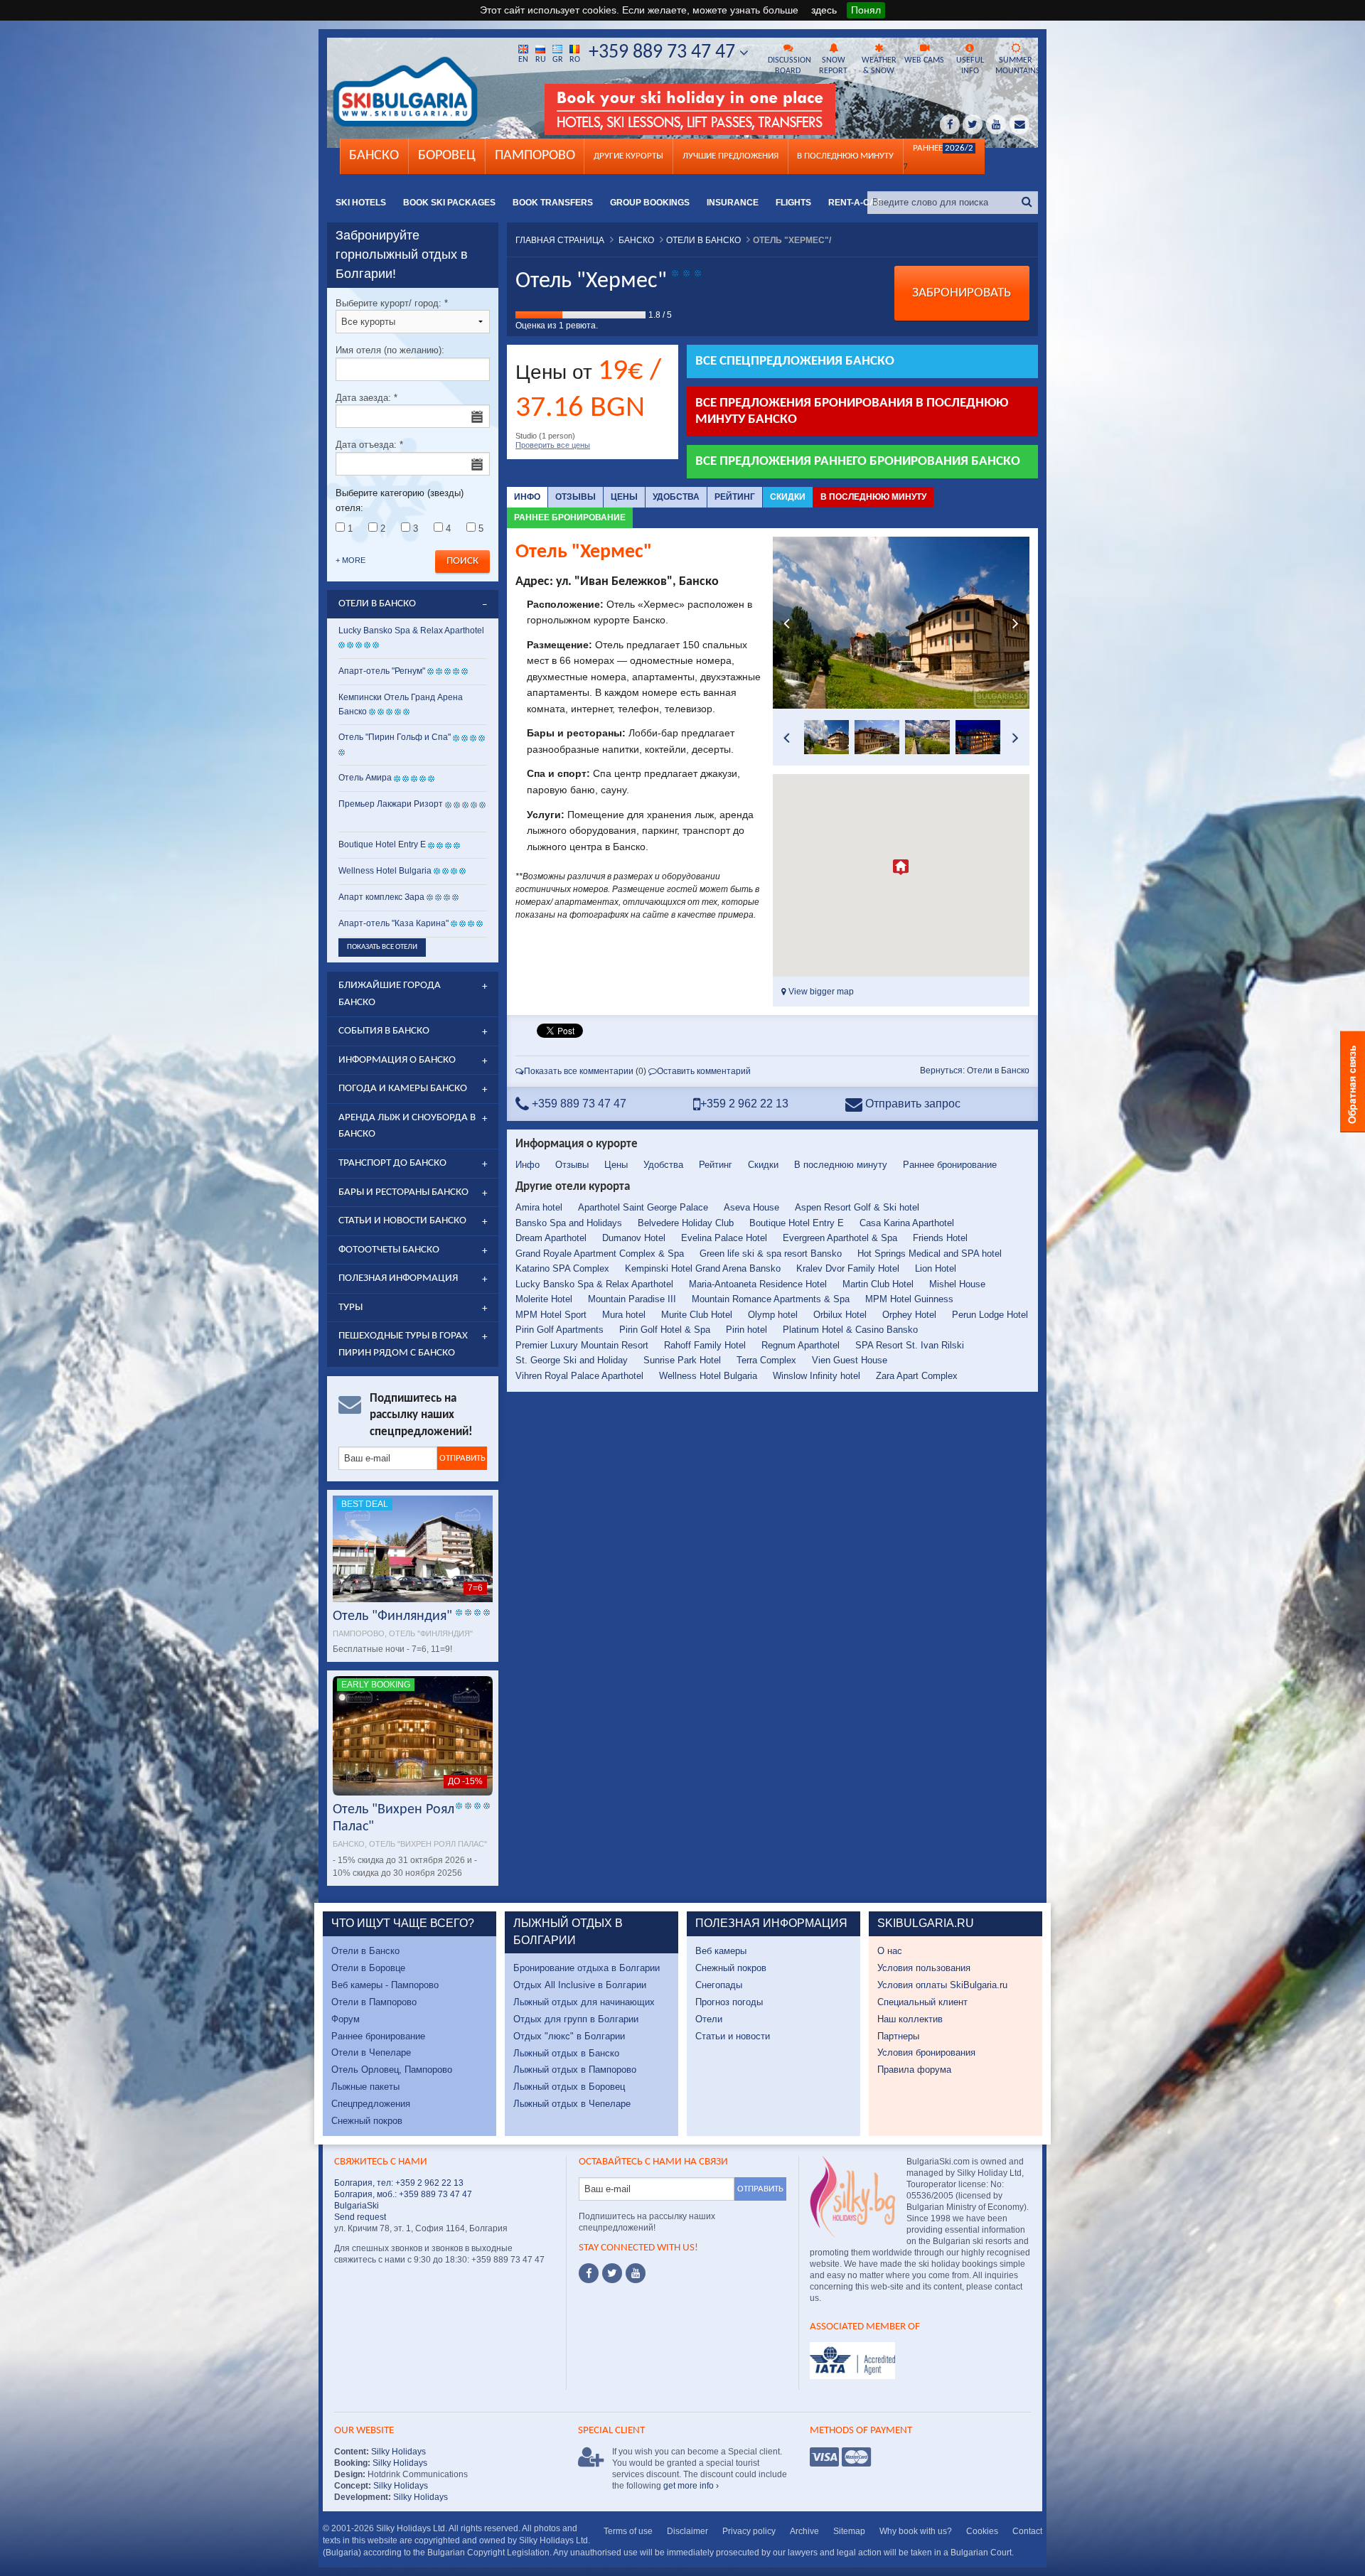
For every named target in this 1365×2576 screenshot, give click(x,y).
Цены (624, 497)
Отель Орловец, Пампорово (392, 2070)
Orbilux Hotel (840, 1315)
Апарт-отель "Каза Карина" (394, 923)
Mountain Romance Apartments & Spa (771, 1299)
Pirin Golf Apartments (560, 1330)
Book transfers (553, 203)
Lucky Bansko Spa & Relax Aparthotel (594, 1284)
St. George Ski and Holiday (572, 1360)
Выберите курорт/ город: (392, 303)
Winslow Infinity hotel (817, 1376)
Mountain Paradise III (632, 1299)
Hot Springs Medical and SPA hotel (930, 1254)
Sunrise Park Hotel (682, 1360)
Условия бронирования (926, 2052)
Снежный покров (367, 2121)
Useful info (970, 66)
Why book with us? (916, 2531)
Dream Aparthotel (551, 1238)
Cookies (982, 2531)
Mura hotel (624, 1315)
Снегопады (719, 1985)
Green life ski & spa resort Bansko (771, 1254)
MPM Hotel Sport (551, 1315)
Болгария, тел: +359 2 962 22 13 (399, 2183)
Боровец (447, 156)
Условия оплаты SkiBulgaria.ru (942, 1985)
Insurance (733, 203)
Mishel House (957, 1284)
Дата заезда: (366, 398)
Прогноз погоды (729, 2002)
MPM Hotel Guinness (909, 1299)
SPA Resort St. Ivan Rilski (910, 1345)
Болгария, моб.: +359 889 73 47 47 (403, 2194)
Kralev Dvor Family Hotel (848, 1268)
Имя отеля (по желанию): (390, 350)
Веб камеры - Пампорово (385, 1985)
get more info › (691, 2486)
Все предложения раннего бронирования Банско (858, 462)
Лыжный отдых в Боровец (569, 2087)
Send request (360, 2217)
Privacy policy (749, 2531)
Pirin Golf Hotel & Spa (665, 1330)
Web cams (924, 60)
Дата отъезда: (369, 445)
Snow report (833, 66)
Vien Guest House (850, 1360)
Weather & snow (879, 66)
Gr (558, 60)
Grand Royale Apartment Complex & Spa (600, 1254)
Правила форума (914, 2070)
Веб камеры (721, 1951)
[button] (901, 867)
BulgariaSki (357, 2206)
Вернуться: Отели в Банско (975, 1070)
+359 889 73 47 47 (664, 53)
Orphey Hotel (909, 1315)
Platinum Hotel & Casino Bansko (850, 1330)
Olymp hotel (773, 1315)
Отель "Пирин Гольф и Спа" (395, 737)
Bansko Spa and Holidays (569, 1223)
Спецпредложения (371, 2104)
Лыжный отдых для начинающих (584, 2002)
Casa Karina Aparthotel (907, 1223)
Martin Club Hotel (878, 1284)
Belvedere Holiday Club (686, 1223)
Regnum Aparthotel (801, 1345)
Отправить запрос (911, 1104)
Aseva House (751, 1207)
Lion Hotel (936, 1268)
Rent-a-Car (855, 203)
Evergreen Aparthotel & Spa (840, 1238)
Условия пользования (924, 1968)
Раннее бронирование (570, 517)
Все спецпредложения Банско (795, 361)
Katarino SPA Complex (562, 1268)
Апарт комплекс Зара (381, 897)
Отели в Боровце (368, 1968)
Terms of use (628, 2531)
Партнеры (898, 2036)
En (523, 60)
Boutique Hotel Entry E (797, 1223)
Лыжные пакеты (365, 2087)
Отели (709, 2019)
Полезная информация (398, 1278)
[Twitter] (612, 2273)
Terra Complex (766, 1360)
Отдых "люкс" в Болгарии (569, 2036)
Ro (575, 60)
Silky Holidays (397, 2452)
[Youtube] (636, 2273)
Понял (866, 10)
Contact (1027, 2531)
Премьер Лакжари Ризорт (391, 804)
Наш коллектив (910, 2019)
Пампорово (535, 156)
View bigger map (820, 992)
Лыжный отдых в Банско (566, 2053)
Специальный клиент (922, 2002)
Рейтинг (735, 497)
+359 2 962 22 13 (744, 1104)
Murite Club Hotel (697, 1315)
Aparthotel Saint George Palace (643, 1207)
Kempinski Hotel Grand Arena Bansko (703, 1268)
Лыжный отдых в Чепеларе (572, 2104)
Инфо (527, 497)
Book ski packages (449, 203)
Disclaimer (687, 2531)
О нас (890, 1951)
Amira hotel (539, 1207)
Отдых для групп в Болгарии (576, 2019)
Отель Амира (365, 778)
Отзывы (576, 497)
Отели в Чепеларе (371, 2052)
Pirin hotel (746, 1330)
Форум (346, 2019)
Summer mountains (1017, 66)
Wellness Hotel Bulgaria (708, 1376)
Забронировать (962, 293)
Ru (541, 60)
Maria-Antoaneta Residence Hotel (758, 1284)
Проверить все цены (553, 445)
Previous (787, 623)
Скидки (788, 497)
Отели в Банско (365, 1951)
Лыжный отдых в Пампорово (575, 2070)
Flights (793, 203)
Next (1015, 623)
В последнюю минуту (873, 497)
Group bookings (650, 203)
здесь (824, 10)
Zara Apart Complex (917, 1376)
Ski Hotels (361, 203)
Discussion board (789, 66)
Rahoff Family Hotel (705, 1345)
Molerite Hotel (544, 1299)
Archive (804, 2531)
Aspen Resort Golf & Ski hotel (857, 1207)
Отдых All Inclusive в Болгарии (580, 1985)
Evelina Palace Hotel (724, 1238)
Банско (374, 156)
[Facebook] (589, 2273)
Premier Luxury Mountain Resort (582, 1345)
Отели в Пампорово (374, 2002)
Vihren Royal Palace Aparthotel (579, 1376)
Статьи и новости (733, 2036)
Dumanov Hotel (634, 1238)
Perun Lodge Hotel (990, 1315)
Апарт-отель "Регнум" (382, 671)
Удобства (676, 497)
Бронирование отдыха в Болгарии (587, 1968)
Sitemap (849, 2531)
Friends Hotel (940, 1238)
